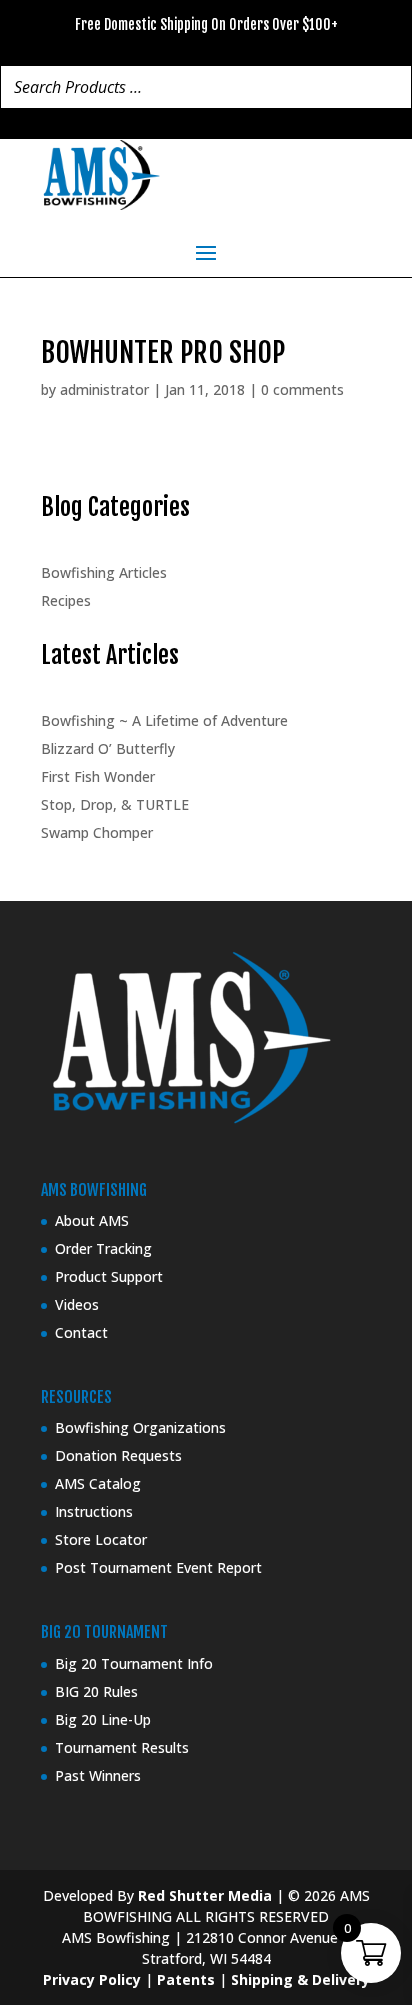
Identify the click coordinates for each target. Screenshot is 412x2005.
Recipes (66, 600)
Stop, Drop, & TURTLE (115, 804)
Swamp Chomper (97, 832)
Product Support (109, 1276)
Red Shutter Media (205, 1895)
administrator (104, 389)
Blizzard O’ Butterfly (108, 748)
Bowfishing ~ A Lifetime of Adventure (164, 720)
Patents (186, 1979)
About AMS (92, 1220)
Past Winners (98, 1775)
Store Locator (101, 1539)
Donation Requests (118, 1455)
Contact (81, 1332)
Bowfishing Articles (104, 572)
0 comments (302, 389)
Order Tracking (103, 1248)
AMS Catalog (98, 1483)
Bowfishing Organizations (140, 1427)
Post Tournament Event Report (158, 1567)
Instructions (94, 1511)
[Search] (391, 87)
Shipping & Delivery (300, 1979)
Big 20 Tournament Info (134, 1663)
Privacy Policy (92, 1979)
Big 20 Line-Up (103, 1719)
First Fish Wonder (98, 776)
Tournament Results (122, 1747)
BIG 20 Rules (96, 1691)
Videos (77, 1304)
